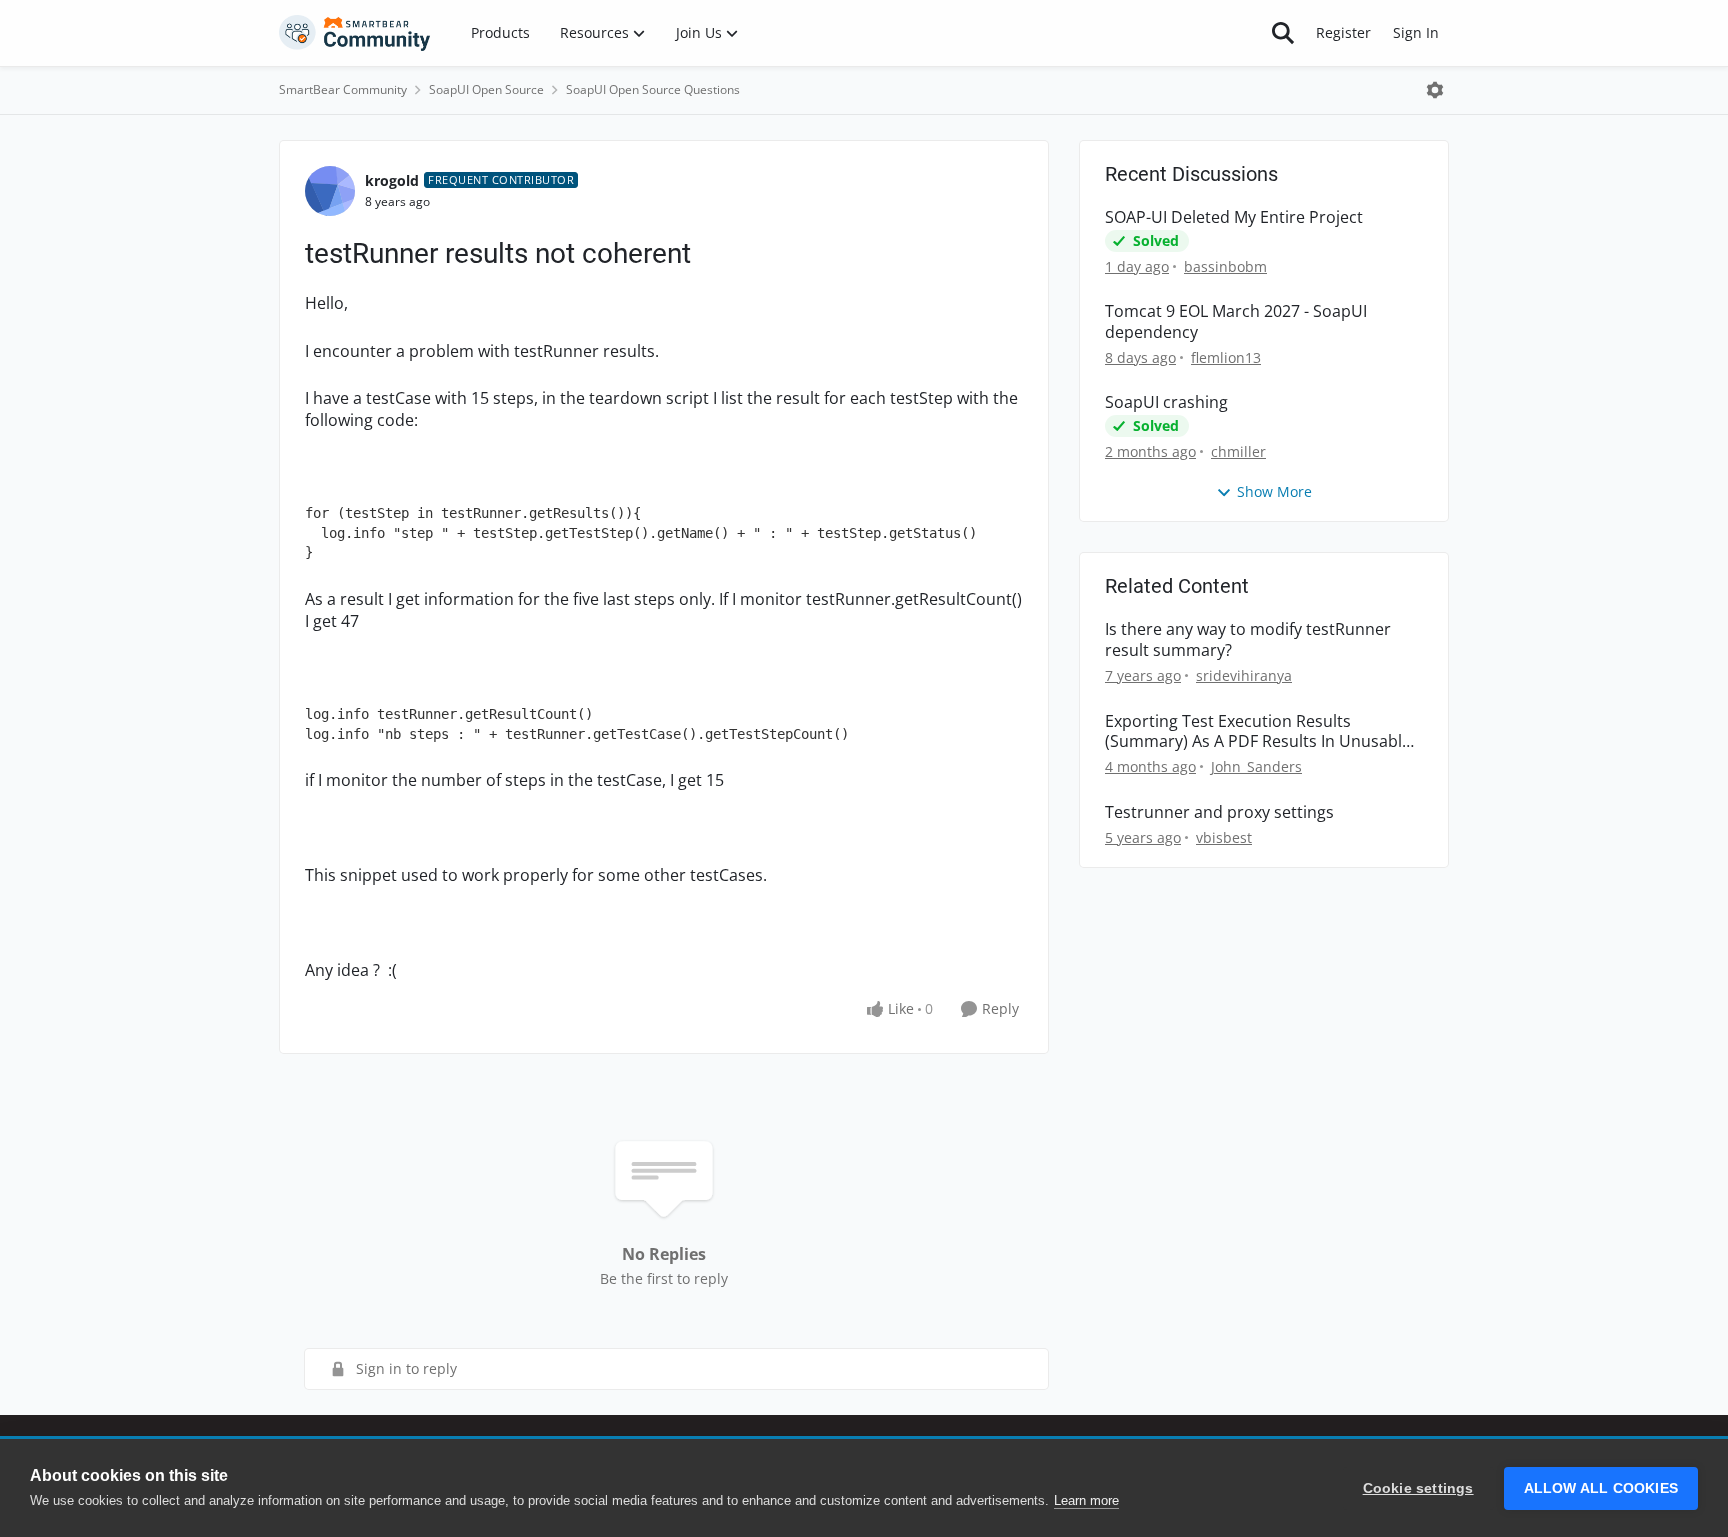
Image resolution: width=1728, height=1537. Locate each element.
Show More (1274, 491)
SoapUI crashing (1166, 402)
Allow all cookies (1601, 1488)
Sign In (1416, 32)
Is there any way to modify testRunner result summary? (1248, 640)
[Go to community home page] (355, 33)
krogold (392, 180)
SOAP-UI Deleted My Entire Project (1234, 217)
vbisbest (1224, 837)
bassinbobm (1225, 266)
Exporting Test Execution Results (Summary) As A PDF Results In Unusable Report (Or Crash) (1258, 732)
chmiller (1238, 451)
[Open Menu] (1435, 90)
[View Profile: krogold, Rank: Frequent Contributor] (330, 191)
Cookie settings (1418, 1488)
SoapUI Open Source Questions (653, 89)
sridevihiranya (1244, 675)
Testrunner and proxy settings (1219, 812)
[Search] (1283, 33)
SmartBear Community (343, 89)
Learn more (1086, 1500)
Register (1343, 32)
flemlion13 (1226, 357)
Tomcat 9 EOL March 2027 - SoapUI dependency (1236, 322)
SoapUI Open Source (486, 89)
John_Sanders (1256, 766)
